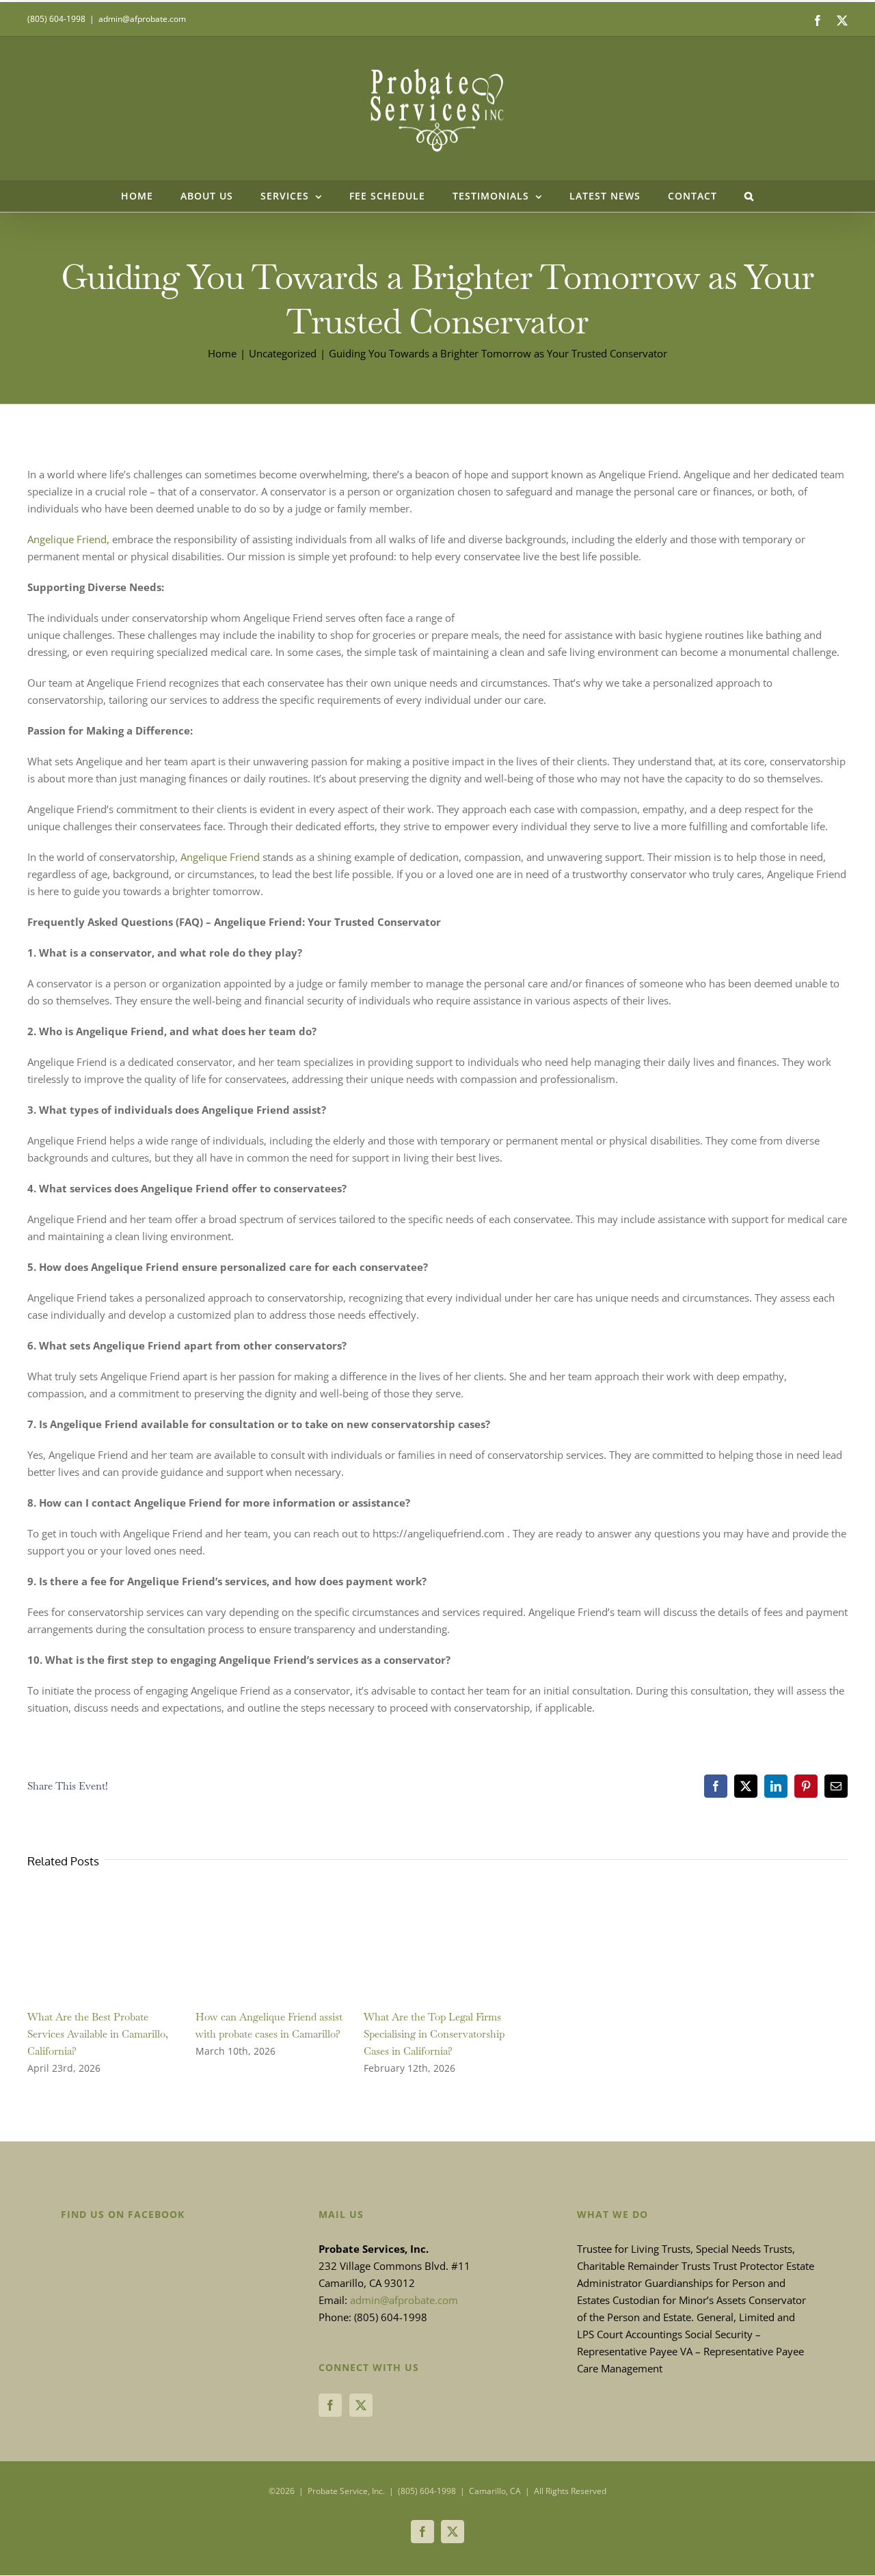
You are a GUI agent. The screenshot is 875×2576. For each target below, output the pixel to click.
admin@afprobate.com (142, 19)
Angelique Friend (67, 539)
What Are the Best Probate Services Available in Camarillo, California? (98, 2034)
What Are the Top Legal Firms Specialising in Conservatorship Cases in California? (434, 2034)
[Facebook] (330, 2405)
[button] (749, 196)
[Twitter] (361, 2405)
